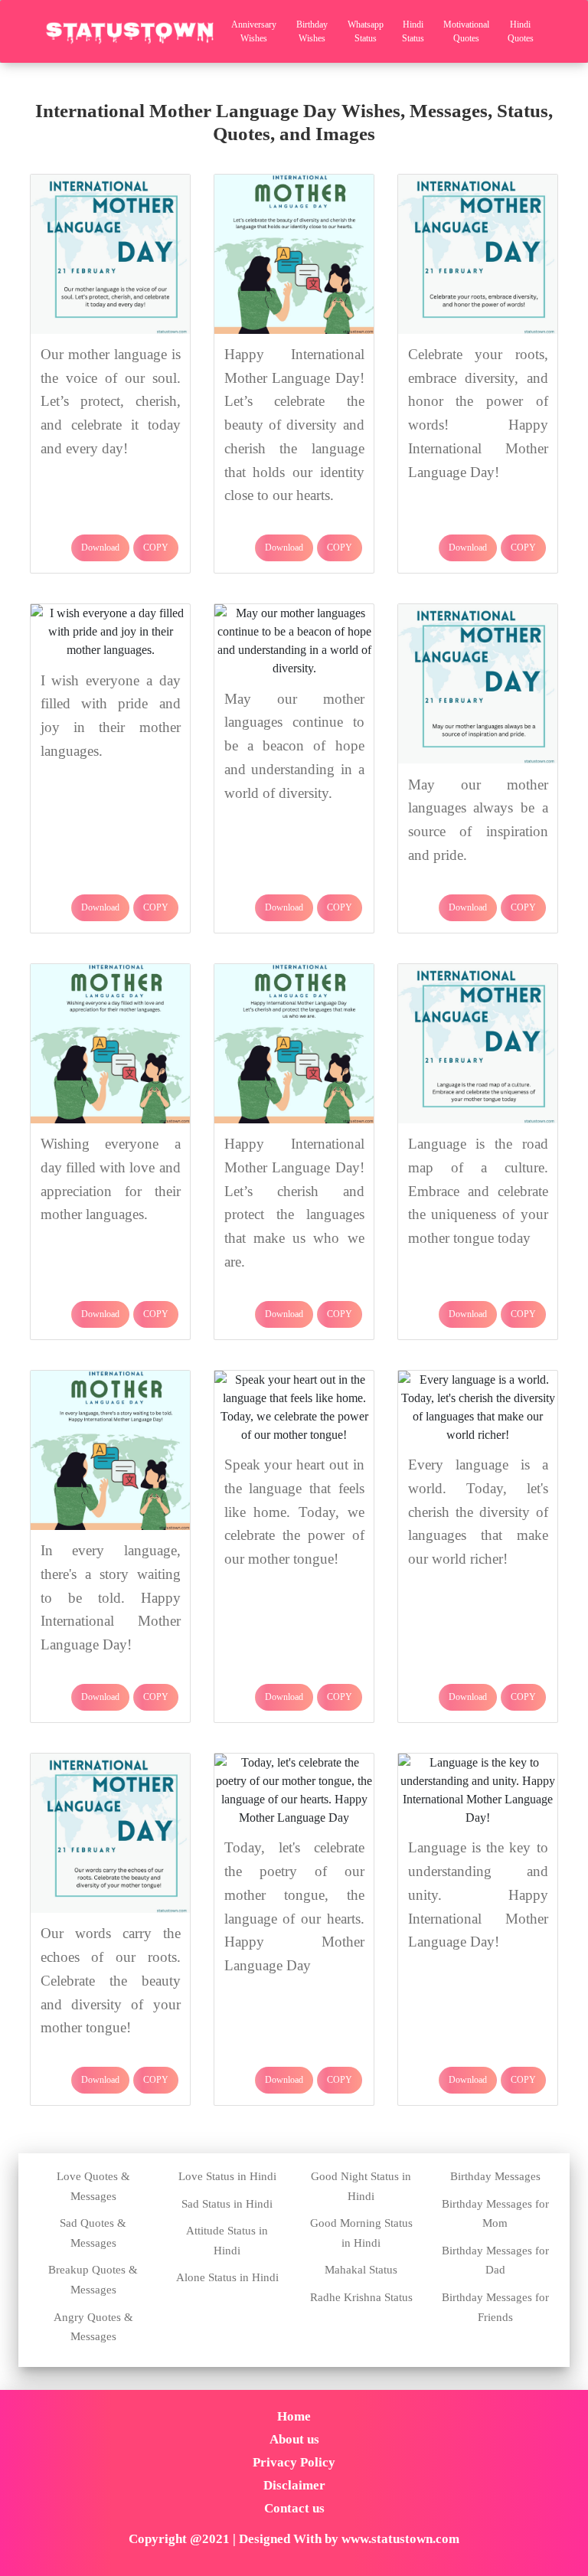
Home (294, 2416)
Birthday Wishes (312, 31)
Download (100, 548)
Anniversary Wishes (254, 31)
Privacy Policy (294, 2462)
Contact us (294, 2508)
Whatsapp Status (366, 31)
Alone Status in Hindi (227, 2277)
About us (294, 2439)
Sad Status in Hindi (227, 2204)
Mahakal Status (361, 2270)
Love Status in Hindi (227, 2176)
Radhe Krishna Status (361, 2297)
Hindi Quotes (521, 31)
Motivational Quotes (466, 31)
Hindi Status (413, 31)
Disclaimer (294, 2485)
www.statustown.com (400, 2539)
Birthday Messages (495, 2176)
